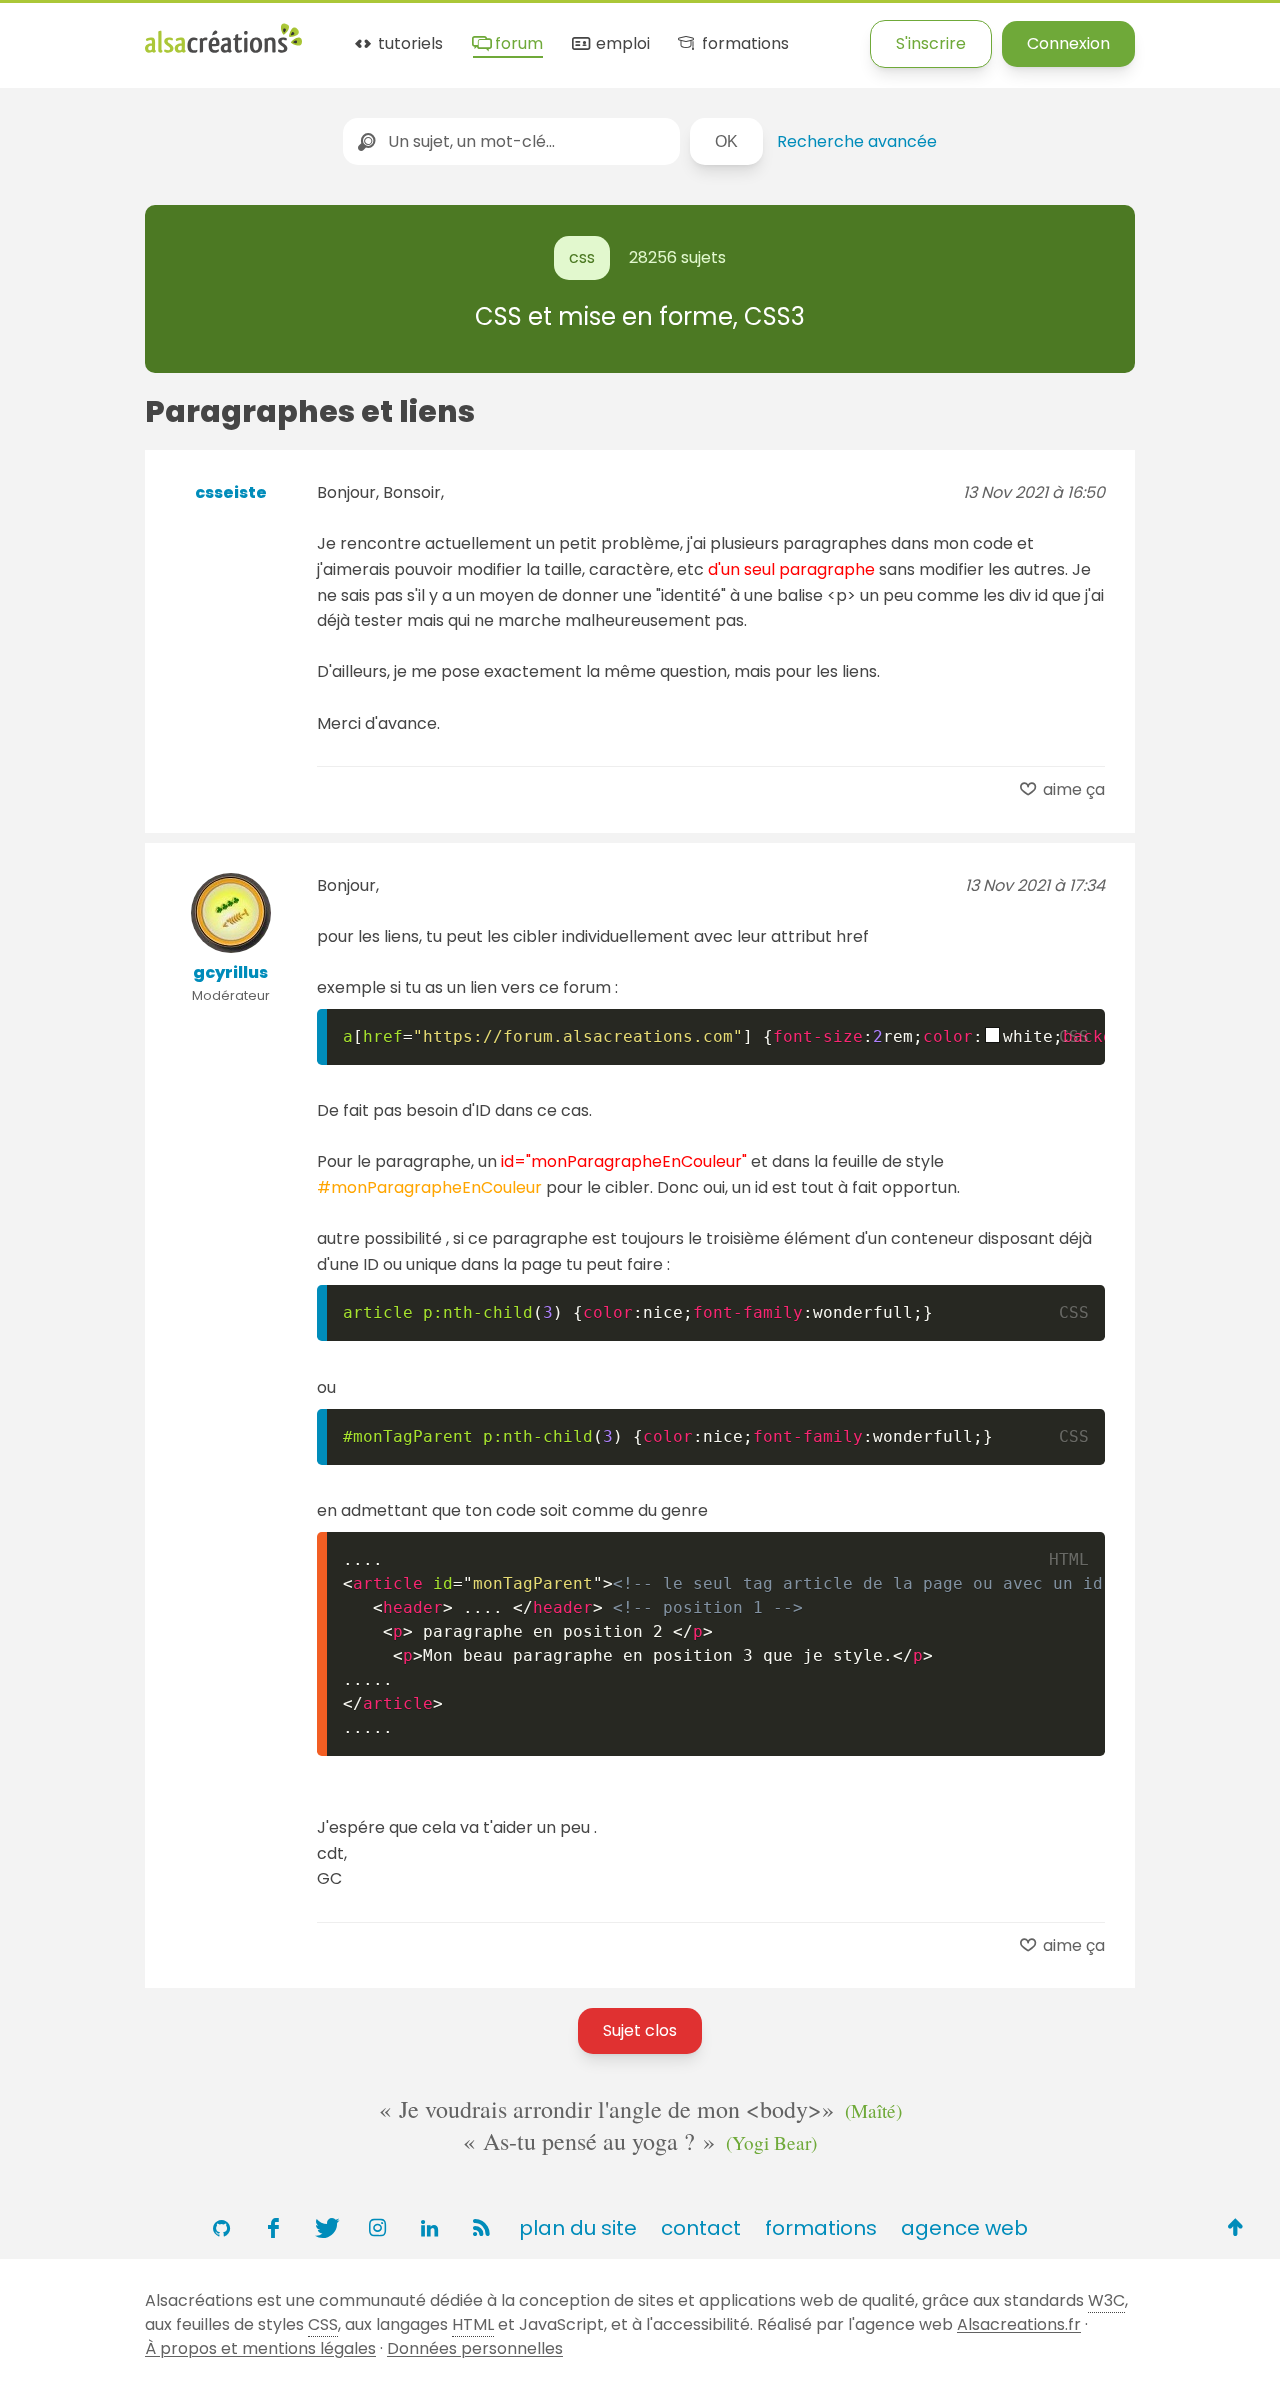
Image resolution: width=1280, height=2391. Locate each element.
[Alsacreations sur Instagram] (377, 2228)
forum (517, 44)
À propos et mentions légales (260, 2348)
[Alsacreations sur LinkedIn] (429, 2228)
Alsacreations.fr (1019, 2324)
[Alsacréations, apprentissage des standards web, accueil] (223, 50)
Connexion (1068, 43)
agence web (964, 2228)
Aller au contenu (196, 32)
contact (701, 2228)
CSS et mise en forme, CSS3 (640, 316)
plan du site (578, 2228)
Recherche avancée (857, 141)
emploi (620, 44)
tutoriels (408, 44)
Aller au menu (54, 32)
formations (743, 44)
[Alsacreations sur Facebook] (273, 2228)
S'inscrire (931, 43)
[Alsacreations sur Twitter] (325, 2228)
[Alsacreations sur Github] (221, 2228)
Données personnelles (475, 2348)
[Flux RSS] (481, 2228)
